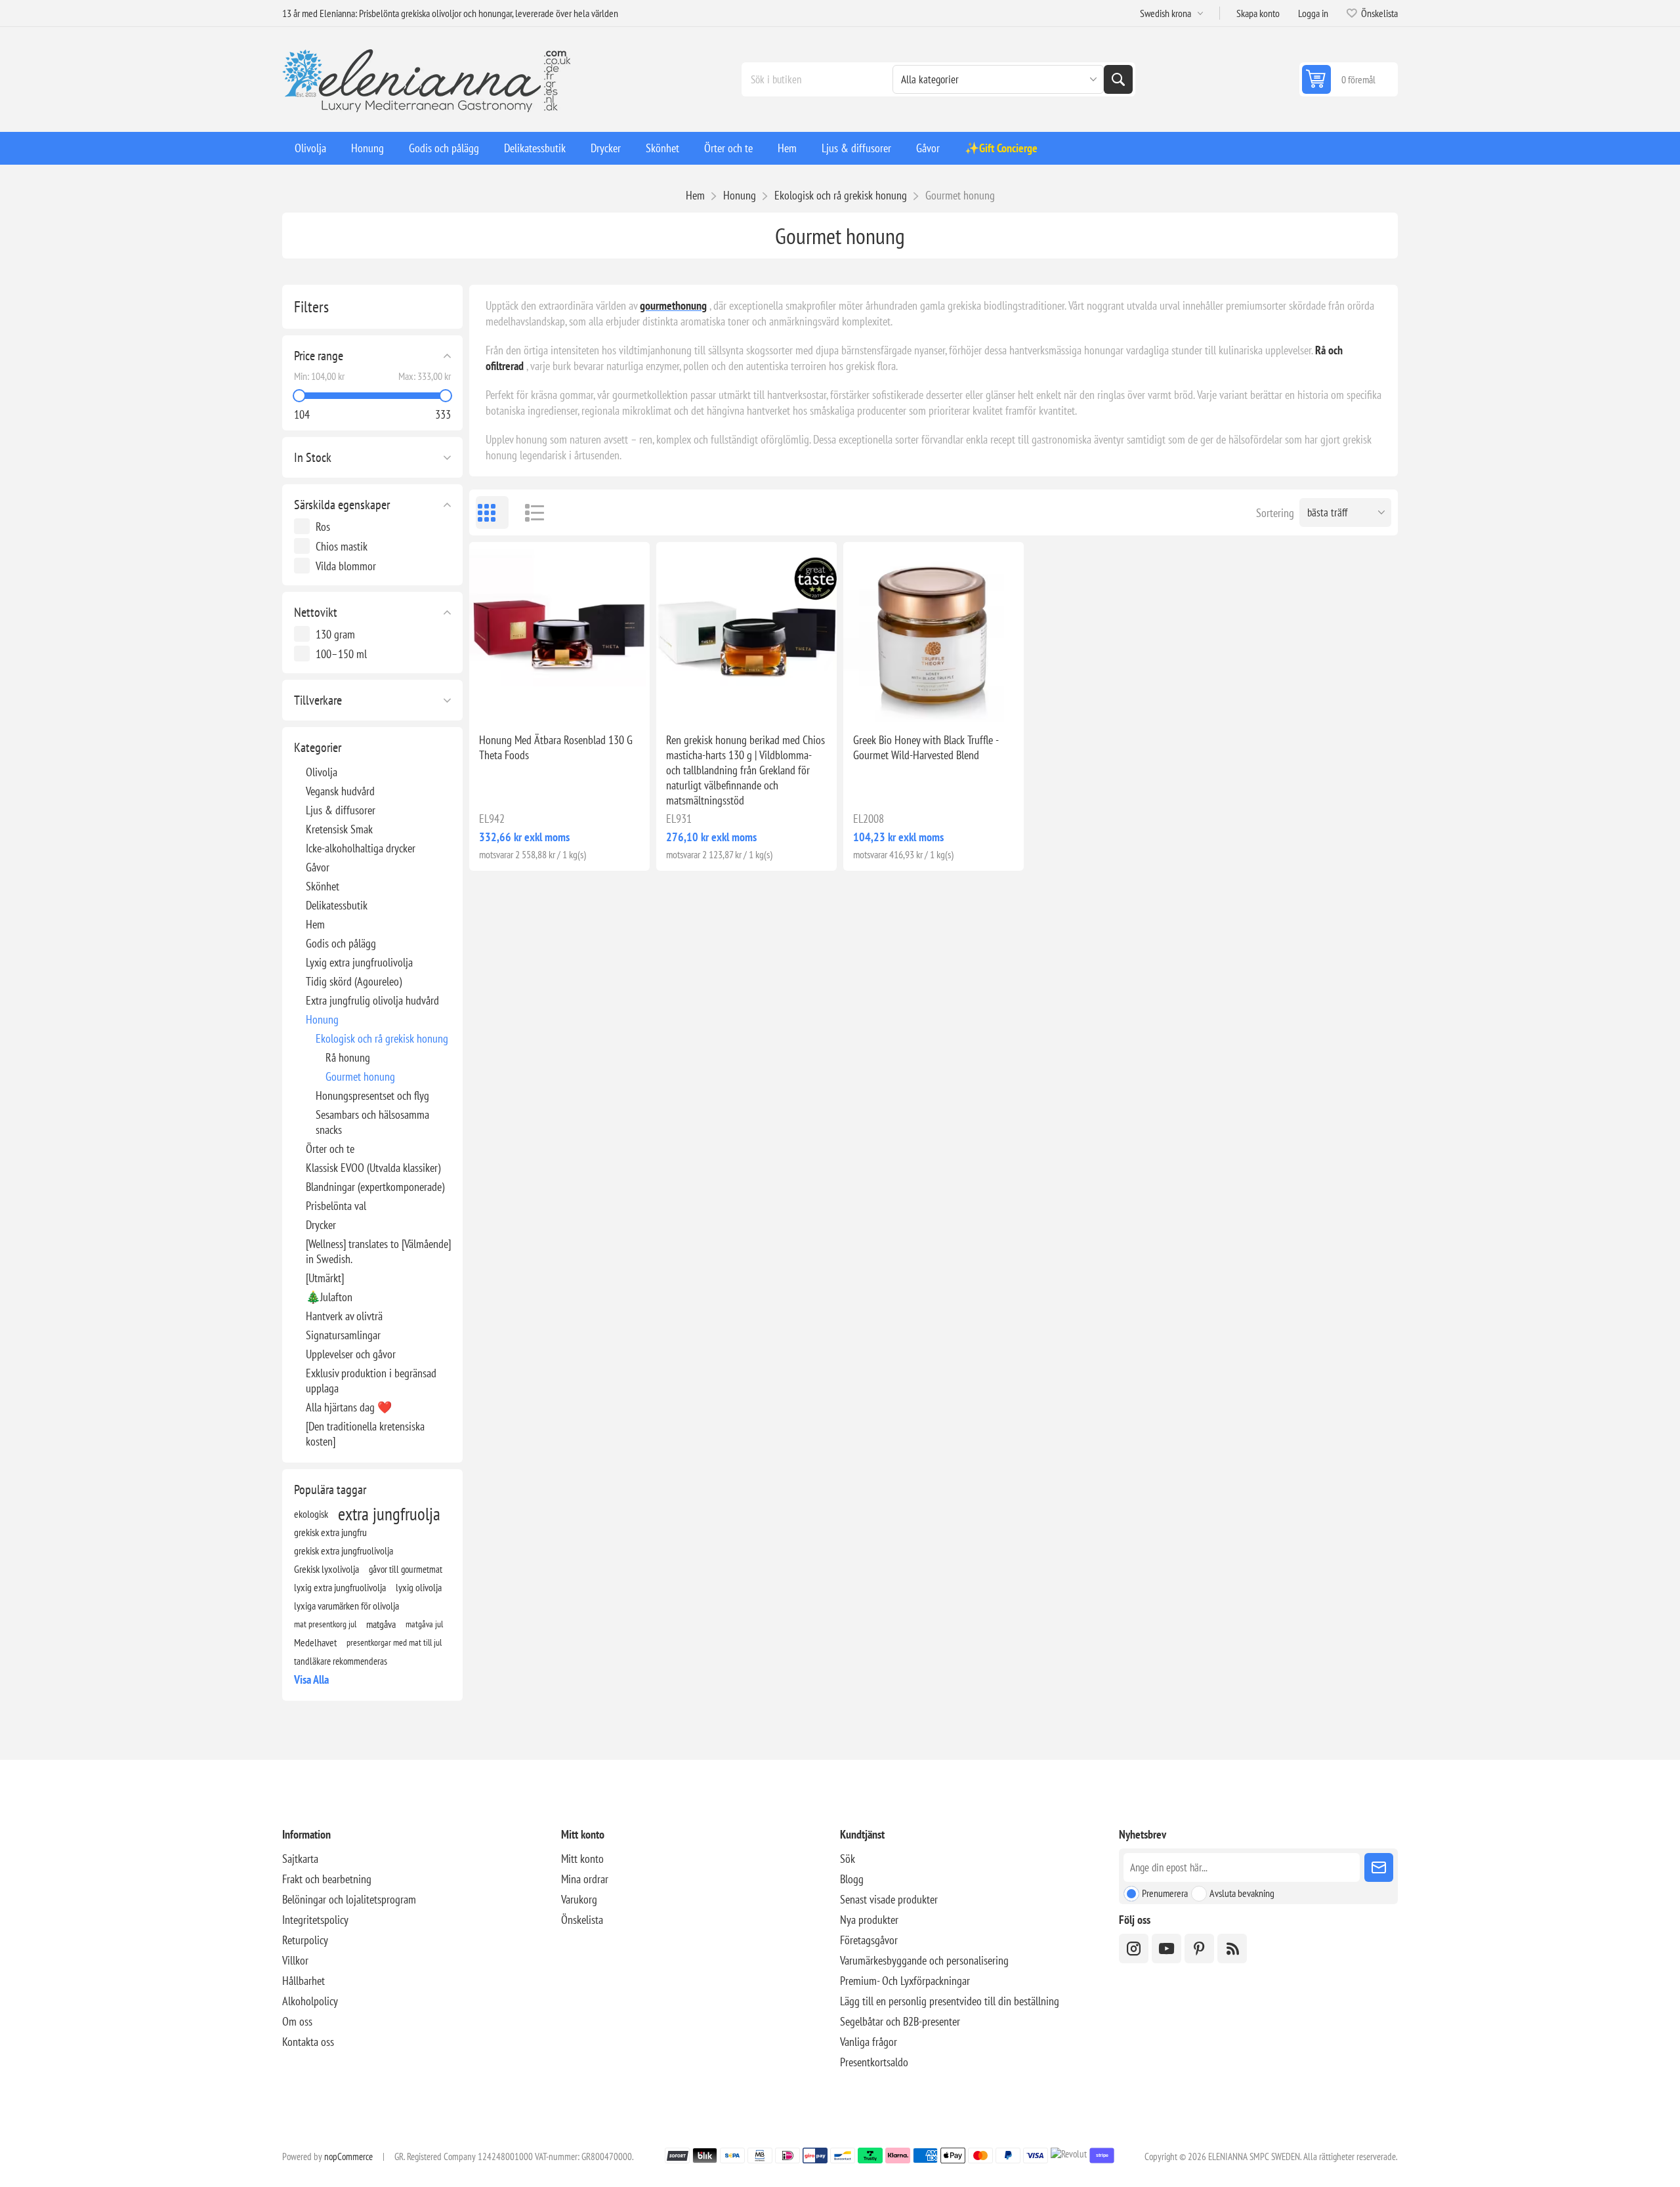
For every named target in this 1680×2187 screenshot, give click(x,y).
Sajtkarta (300, 1859)
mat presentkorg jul (325, 1624)
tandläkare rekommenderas (341, 1661)
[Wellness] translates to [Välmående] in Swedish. (378, 1251)
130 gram (335, 634)
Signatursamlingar (343, 1335)
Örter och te (330, 1149)
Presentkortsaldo (874, 2062)
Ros (323, 527)
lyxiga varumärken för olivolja (346, 1606)
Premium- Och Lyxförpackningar (905, 1981)
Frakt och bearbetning (327, 1879)
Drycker (321, 1225)
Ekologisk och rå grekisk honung (382, 1038)
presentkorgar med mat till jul (394, 1642)
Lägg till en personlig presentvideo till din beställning (950, 2001)
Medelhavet (315, 1642)
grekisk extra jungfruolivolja (344, 1551)
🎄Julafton (329, 1297)
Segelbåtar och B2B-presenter (900, 2021)
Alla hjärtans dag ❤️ (349, 1407)
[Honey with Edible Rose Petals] (559, 632)
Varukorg (579, 1899)
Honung (322, 1019)
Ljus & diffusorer (341, 810)
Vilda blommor (346, 566)
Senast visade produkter (889, 1899)
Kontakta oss (308, 2042)
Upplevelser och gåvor (351, 1354)
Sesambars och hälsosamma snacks (372, 1122)
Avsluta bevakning (1242, 1893)
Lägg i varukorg (587, 701)
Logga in (1313, 13)
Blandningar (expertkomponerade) (375, 1187)
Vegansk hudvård (340, 791)
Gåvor (318, 867)
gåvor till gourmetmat (406, 1569)
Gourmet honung (360, 1076)
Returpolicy (305, 1940)
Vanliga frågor (869, 2042)
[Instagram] (1134, 1948)
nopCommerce (348, 2156)
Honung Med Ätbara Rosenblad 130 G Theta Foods (556, 747)
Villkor (295, 1960)
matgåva (381, 1624)
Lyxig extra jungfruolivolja (359, 962)
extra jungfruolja (389, 1514)
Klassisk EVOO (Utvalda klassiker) (373, 1168)
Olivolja (322, 772)
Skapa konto (1258, 13)
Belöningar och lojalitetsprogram (349, 1899)
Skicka (1379, 1867)
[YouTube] (1166, 1948)
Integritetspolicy (315, 1920)
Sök (1118, 79)
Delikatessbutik (337, 905)
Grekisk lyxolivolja (326, 1569)
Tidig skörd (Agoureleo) (354, 981)
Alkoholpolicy (310, 2001)
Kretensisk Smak (339, 829)
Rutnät (492, 512)
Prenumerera (1165, 1893)
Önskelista (582, 1920)
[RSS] (1232, 1948)
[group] (746, 632)
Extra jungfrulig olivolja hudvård (372, 1000)
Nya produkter (869, 1920)
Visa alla (311, 1679)
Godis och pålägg (341, 943)
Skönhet (323, 886)
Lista (528, 512)
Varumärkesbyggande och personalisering (924, 1960)
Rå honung (348, 1057)
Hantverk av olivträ (344, 1316)
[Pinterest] (1199, 1948)
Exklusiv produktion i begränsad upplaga (371, 1381)
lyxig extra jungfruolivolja (340, 1587)
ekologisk (311, 1514)
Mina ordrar (585, 1879)
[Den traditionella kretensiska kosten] (365, 1434)
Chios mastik (342, 546)
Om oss (297, 2021)
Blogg (852, 1879)
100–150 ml (341, 654)
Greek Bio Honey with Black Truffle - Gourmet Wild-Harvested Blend (926, 747)
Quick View (530, 701)
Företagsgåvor (869, 1940)
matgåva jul (424, 1624)
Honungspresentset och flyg (372, 1095)
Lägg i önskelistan (502, 701)
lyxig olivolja (419, 1587)
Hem (695, 195)
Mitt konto (582, 1859)
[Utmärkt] (325, 1278)
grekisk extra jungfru (330, 1532)
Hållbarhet (304, 1981)
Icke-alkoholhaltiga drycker (361, 848)
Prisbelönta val (336, 1206)
